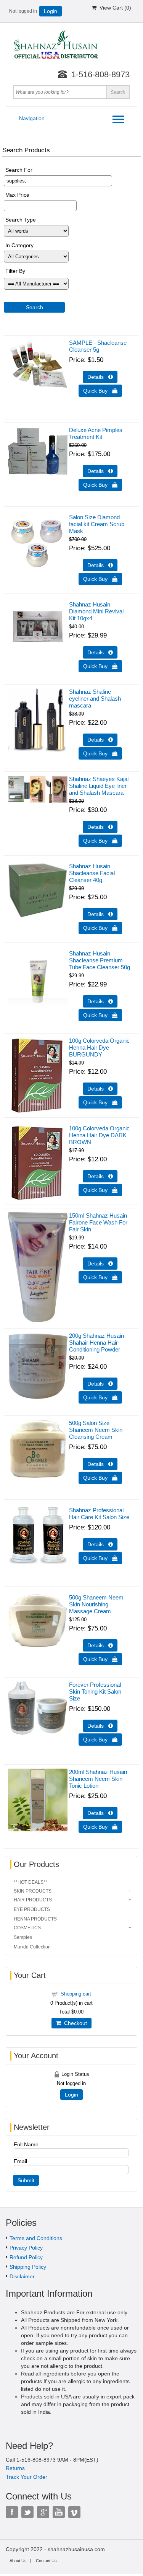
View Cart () (114, 8)
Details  (100, 377)
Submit (26, 2180)
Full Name (26, 2144)
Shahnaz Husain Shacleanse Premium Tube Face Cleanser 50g (100, 960)
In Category (19, 245)
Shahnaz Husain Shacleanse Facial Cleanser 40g (92, 873)
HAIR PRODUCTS (33, 1900)
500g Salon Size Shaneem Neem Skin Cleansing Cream (96, 1430)
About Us (18, 2561)
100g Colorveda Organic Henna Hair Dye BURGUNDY (99, 1048)
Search (35, 307)
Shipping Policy (28, 2267)
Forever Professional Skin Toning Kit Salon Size (95, 1692)
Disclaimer (22, 2276)
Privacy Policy (26, 2248)
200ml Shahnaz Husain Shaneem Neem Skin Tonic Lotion (98, 1779)
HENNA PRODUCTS (35, 1919)
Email (20, 2161)
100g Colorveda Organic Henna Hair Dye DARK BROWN (99, 1135)
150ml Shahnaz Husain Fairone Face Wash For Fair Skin (98, 1222)
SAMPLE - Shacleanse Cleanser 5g (98, 346)
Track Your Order (27, 2477)
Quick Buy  (100, 391)
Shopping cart (76, 1994)
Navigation (32, 118)
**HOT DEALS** (31, 1882)
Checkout (74, 2023)
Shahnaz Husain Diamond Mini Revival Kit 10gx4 (96, 611)
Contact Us (46, 2561)
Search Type (21, 220)
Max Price (17, 195)
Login (51, 11)
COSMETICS (27, 1928)
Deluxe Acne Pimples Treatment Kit (96, 433)
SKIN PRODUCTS (33, 1891)
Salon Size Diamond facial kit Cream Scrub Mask (97, 524)
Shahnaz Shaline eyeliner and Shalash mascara (95, 699)
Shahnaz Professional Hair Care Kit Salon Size (99, 1514)
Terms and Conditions (36, 2238)
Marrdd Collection (32, 1947)
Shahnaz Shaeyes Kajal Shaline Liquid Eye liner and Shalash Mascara (99, 786)
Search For (19, 170)
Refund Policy (26, 2257)
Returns (15, 2468)
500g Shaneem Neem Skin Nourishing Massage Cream (96, 1604)
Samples (23, 1937)
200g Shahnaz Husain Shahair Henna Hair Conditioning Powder (96, 1343)
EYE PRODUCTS (32, 1909)
